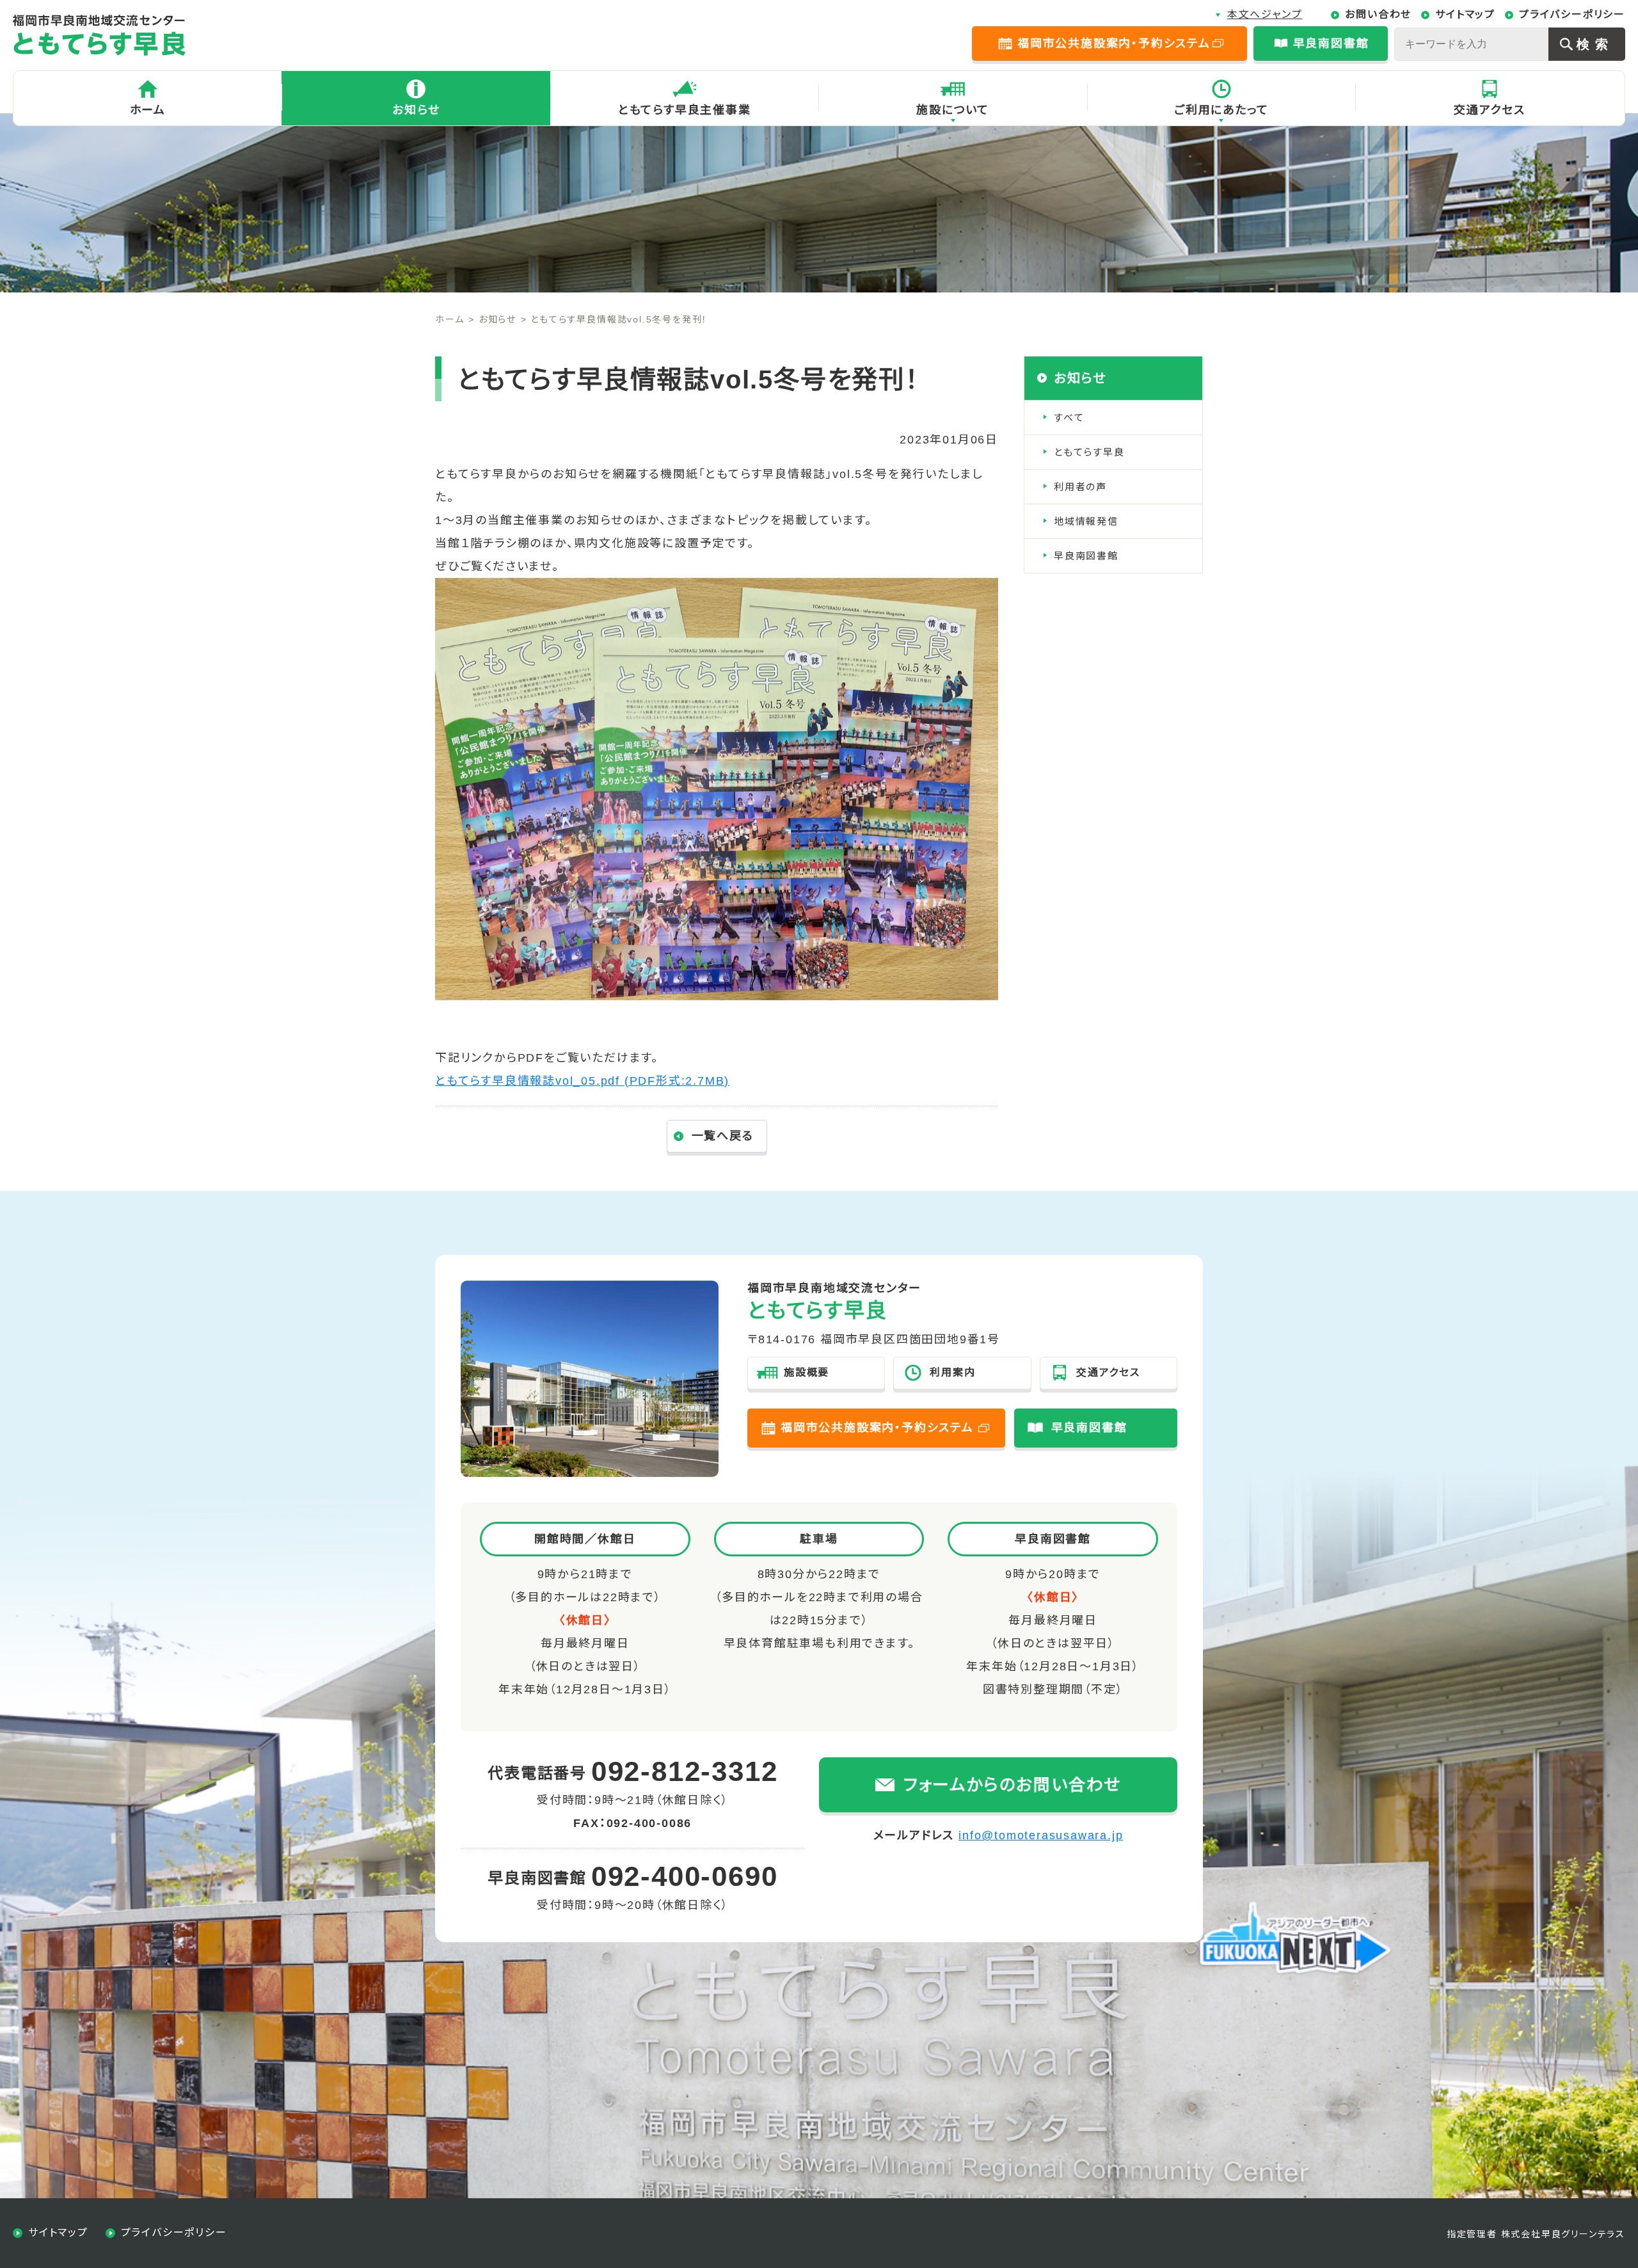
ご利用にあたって (1221, 110)
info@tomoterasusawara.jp (1041, 1835)
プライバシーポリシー (1572, 14)
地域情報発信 (1086, 521)
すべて (1069, 418)
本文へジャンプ (1265, 14)
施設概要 (807, 1372)
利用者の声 (1080, 487)
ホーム (148, 110)
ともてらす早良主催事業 (685, 110)
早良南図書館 (1086, 556)
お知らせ (416, 110)
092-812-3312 (685, 1771)
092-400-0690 (685, 1876)
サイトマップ (1465, 14)
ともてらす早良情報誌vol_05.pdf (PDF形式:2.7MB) (582, 1081)
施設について (953, 110)
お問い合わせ (1378, 14)
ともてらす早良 (1089, 452)
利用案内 (952, 1372)
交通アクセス (1490, 110)
